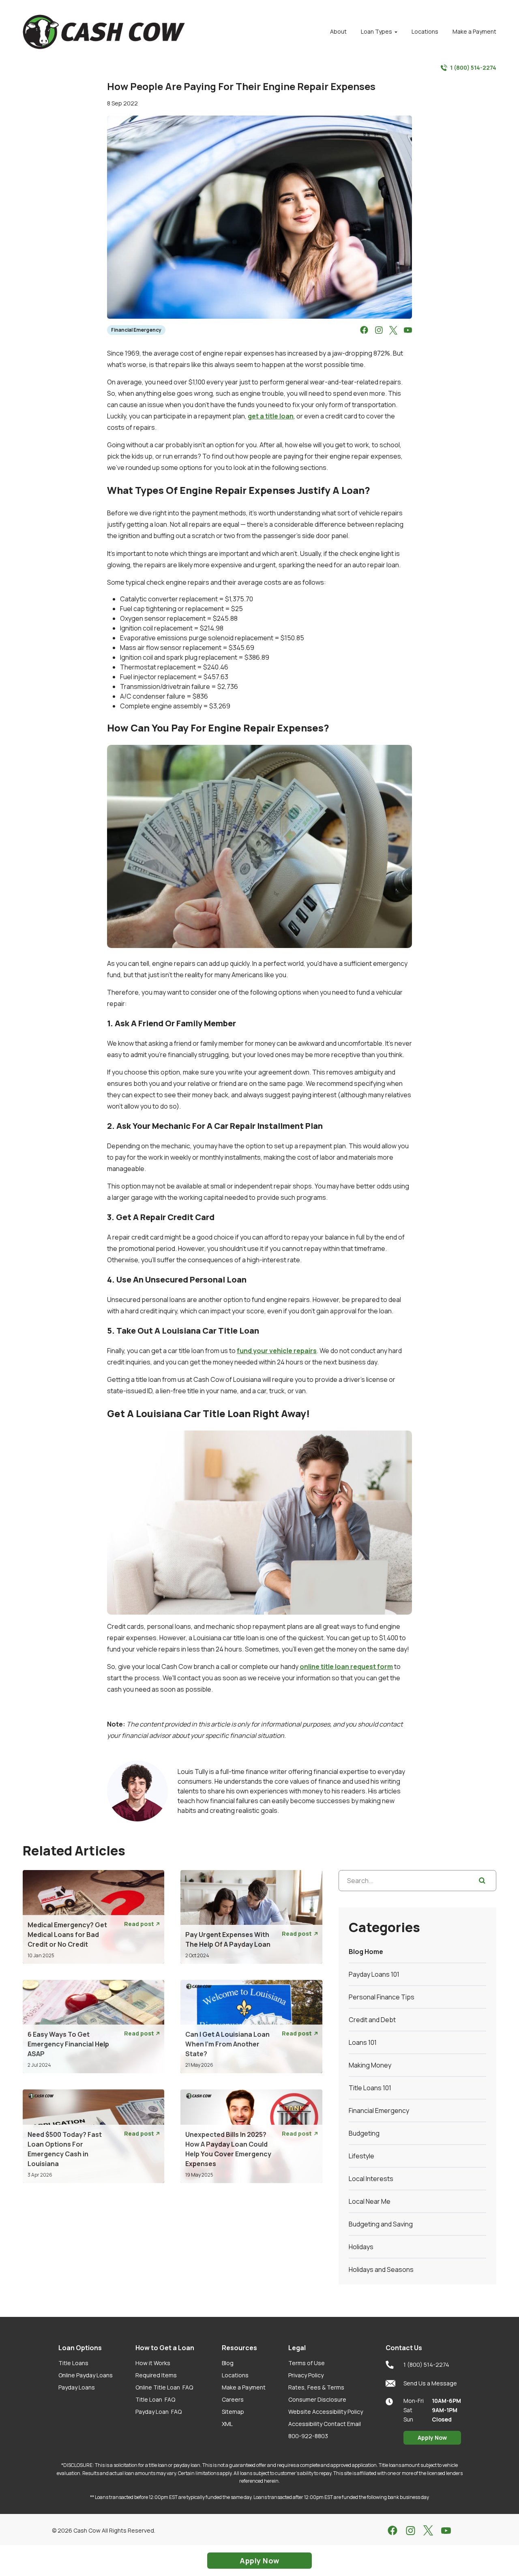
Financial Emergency (136, 330)
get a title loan (271, 416)
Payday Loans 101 (374, 1974)
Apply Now (432, 2438)
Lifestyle (361, 2156)
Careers (233, 2399)
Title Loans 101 (370, 2088)
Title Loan (155, 2399)
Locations (235, 2375)
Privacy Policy (306, 2375)
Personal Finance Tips (382, 1997)
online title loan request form (346, 1667)
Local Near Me (370, 2201)
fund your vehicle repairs (277, 1351)
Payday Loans (77, 2387)
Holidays (361, 2247)
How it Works (153, 2363)
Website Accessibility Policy (326, 2412)
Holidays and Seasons (381, 2269)
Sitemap (233, 2412)
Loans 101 (363, 2042)
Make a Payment (244, 2387)
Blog (228, 2363)
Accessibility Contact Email (325, 2424)
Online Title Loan (164, 2387)
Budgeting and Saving (381, 2224)
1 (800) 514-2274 (473, 68)
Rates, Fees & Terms (316, 2387)
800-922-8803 (308, 2436)
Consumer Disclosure (317, 2399)
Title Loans (73, 2363)
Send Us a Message (430, 2383)
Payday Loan (159, 2412)
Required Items (156, 2375)
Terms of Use (307, 2363)
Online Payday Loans (86, 2375)
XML (227, 2424)
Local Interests (371, 2179)
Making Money (370, 2065)
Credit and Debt (372, 2020)
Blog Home (366, 1952)
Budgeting (364, 2133)
